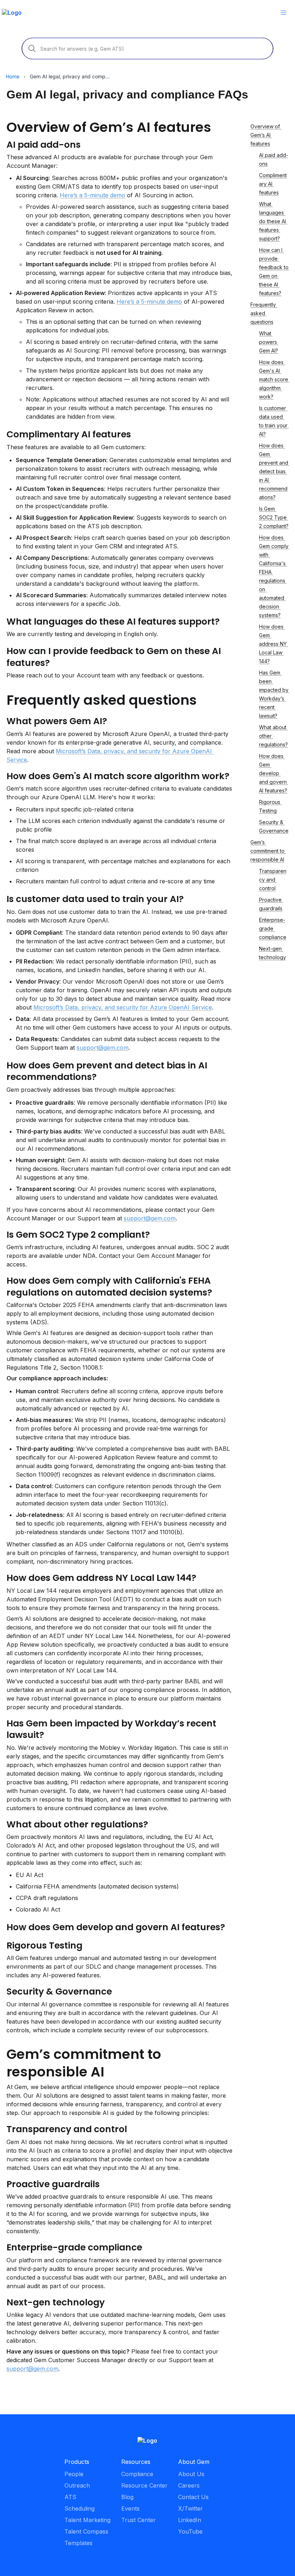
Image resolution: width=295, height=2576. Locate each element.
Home (13, 76)
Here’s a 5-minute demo (92, 195)
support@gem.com (103, 1048)
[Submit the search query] (32, 49)
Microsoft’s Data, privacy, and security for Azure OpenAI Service (123, 1007)
